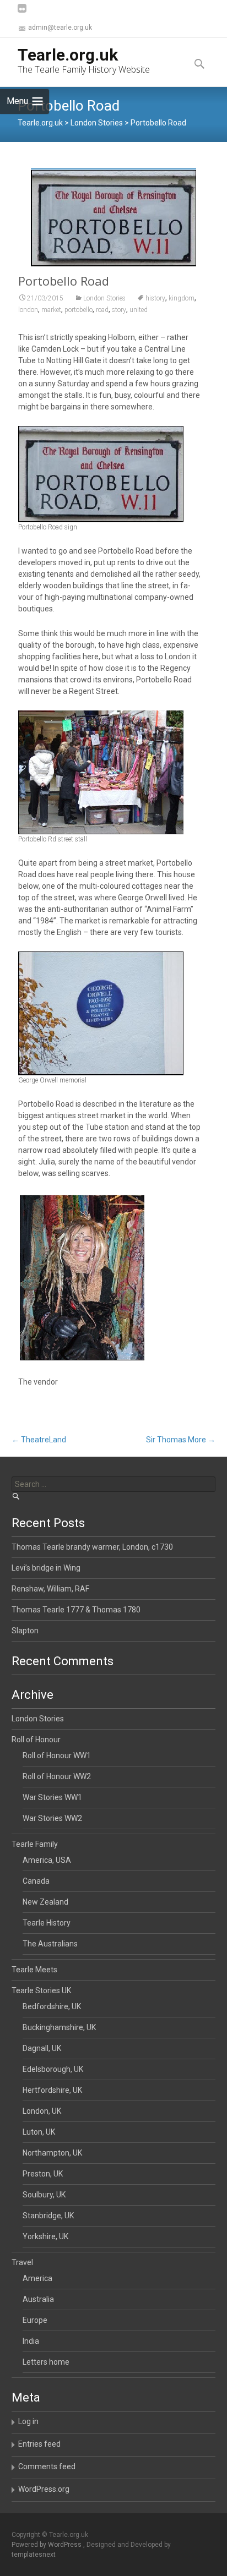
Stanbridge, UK (48, 2216)
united (139, 310)
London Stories (104, 298)
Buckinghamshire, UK (59, 2027)
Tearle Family (35, 1844)
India (31, 2341)
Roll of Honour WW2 (57, 1776)
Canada (36, 1881)
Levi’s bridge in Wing (46, 1568)
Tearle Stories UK (41, 1990)
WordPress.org (44, 2489)
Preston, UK (43, 2174)
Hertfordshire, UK (52, 2090)
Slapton (25, 1631)
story (119, 310)
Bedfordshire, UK (52, 2006)
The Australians (50, 1944)
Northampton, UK (52, 2153)
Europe (35, 2320)
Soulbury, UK (44, 2195)
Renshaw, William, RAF (50, 1589)
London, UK (42, 2111)
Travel (22, 2262)
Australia (38, 2299)
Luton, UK (39, 2132)
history (155, 298)
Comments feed (47, 2466)
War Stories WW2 (52, 1818)
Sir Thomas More (181, 1440)
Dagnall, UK (42, 2048)
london (28, 310)
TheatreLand (39, 1440)
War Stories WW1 (52, 1797)
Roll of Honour (36, 1740)
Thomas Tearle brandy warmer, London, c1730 (92, 1547)
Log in (28, 2421)
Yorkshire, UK (45, 2236)
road (102, 310)
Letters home (46, 2362)
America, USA (47, 1860)
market (51, 310)
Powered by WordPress (47, 2545)
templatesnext (34, 2555)
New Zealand (45, 1902)
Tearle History (47, 1923)
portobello (79, 310)
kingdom (182, 298)
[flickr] (22, 13)
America (37, 2278)
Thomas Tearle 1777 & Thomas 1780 (76, 1610)
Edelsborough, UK (53, 2069)
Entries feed (39, 2444)
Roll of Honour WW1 (57, 1755)
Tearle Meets (34, 1970)
